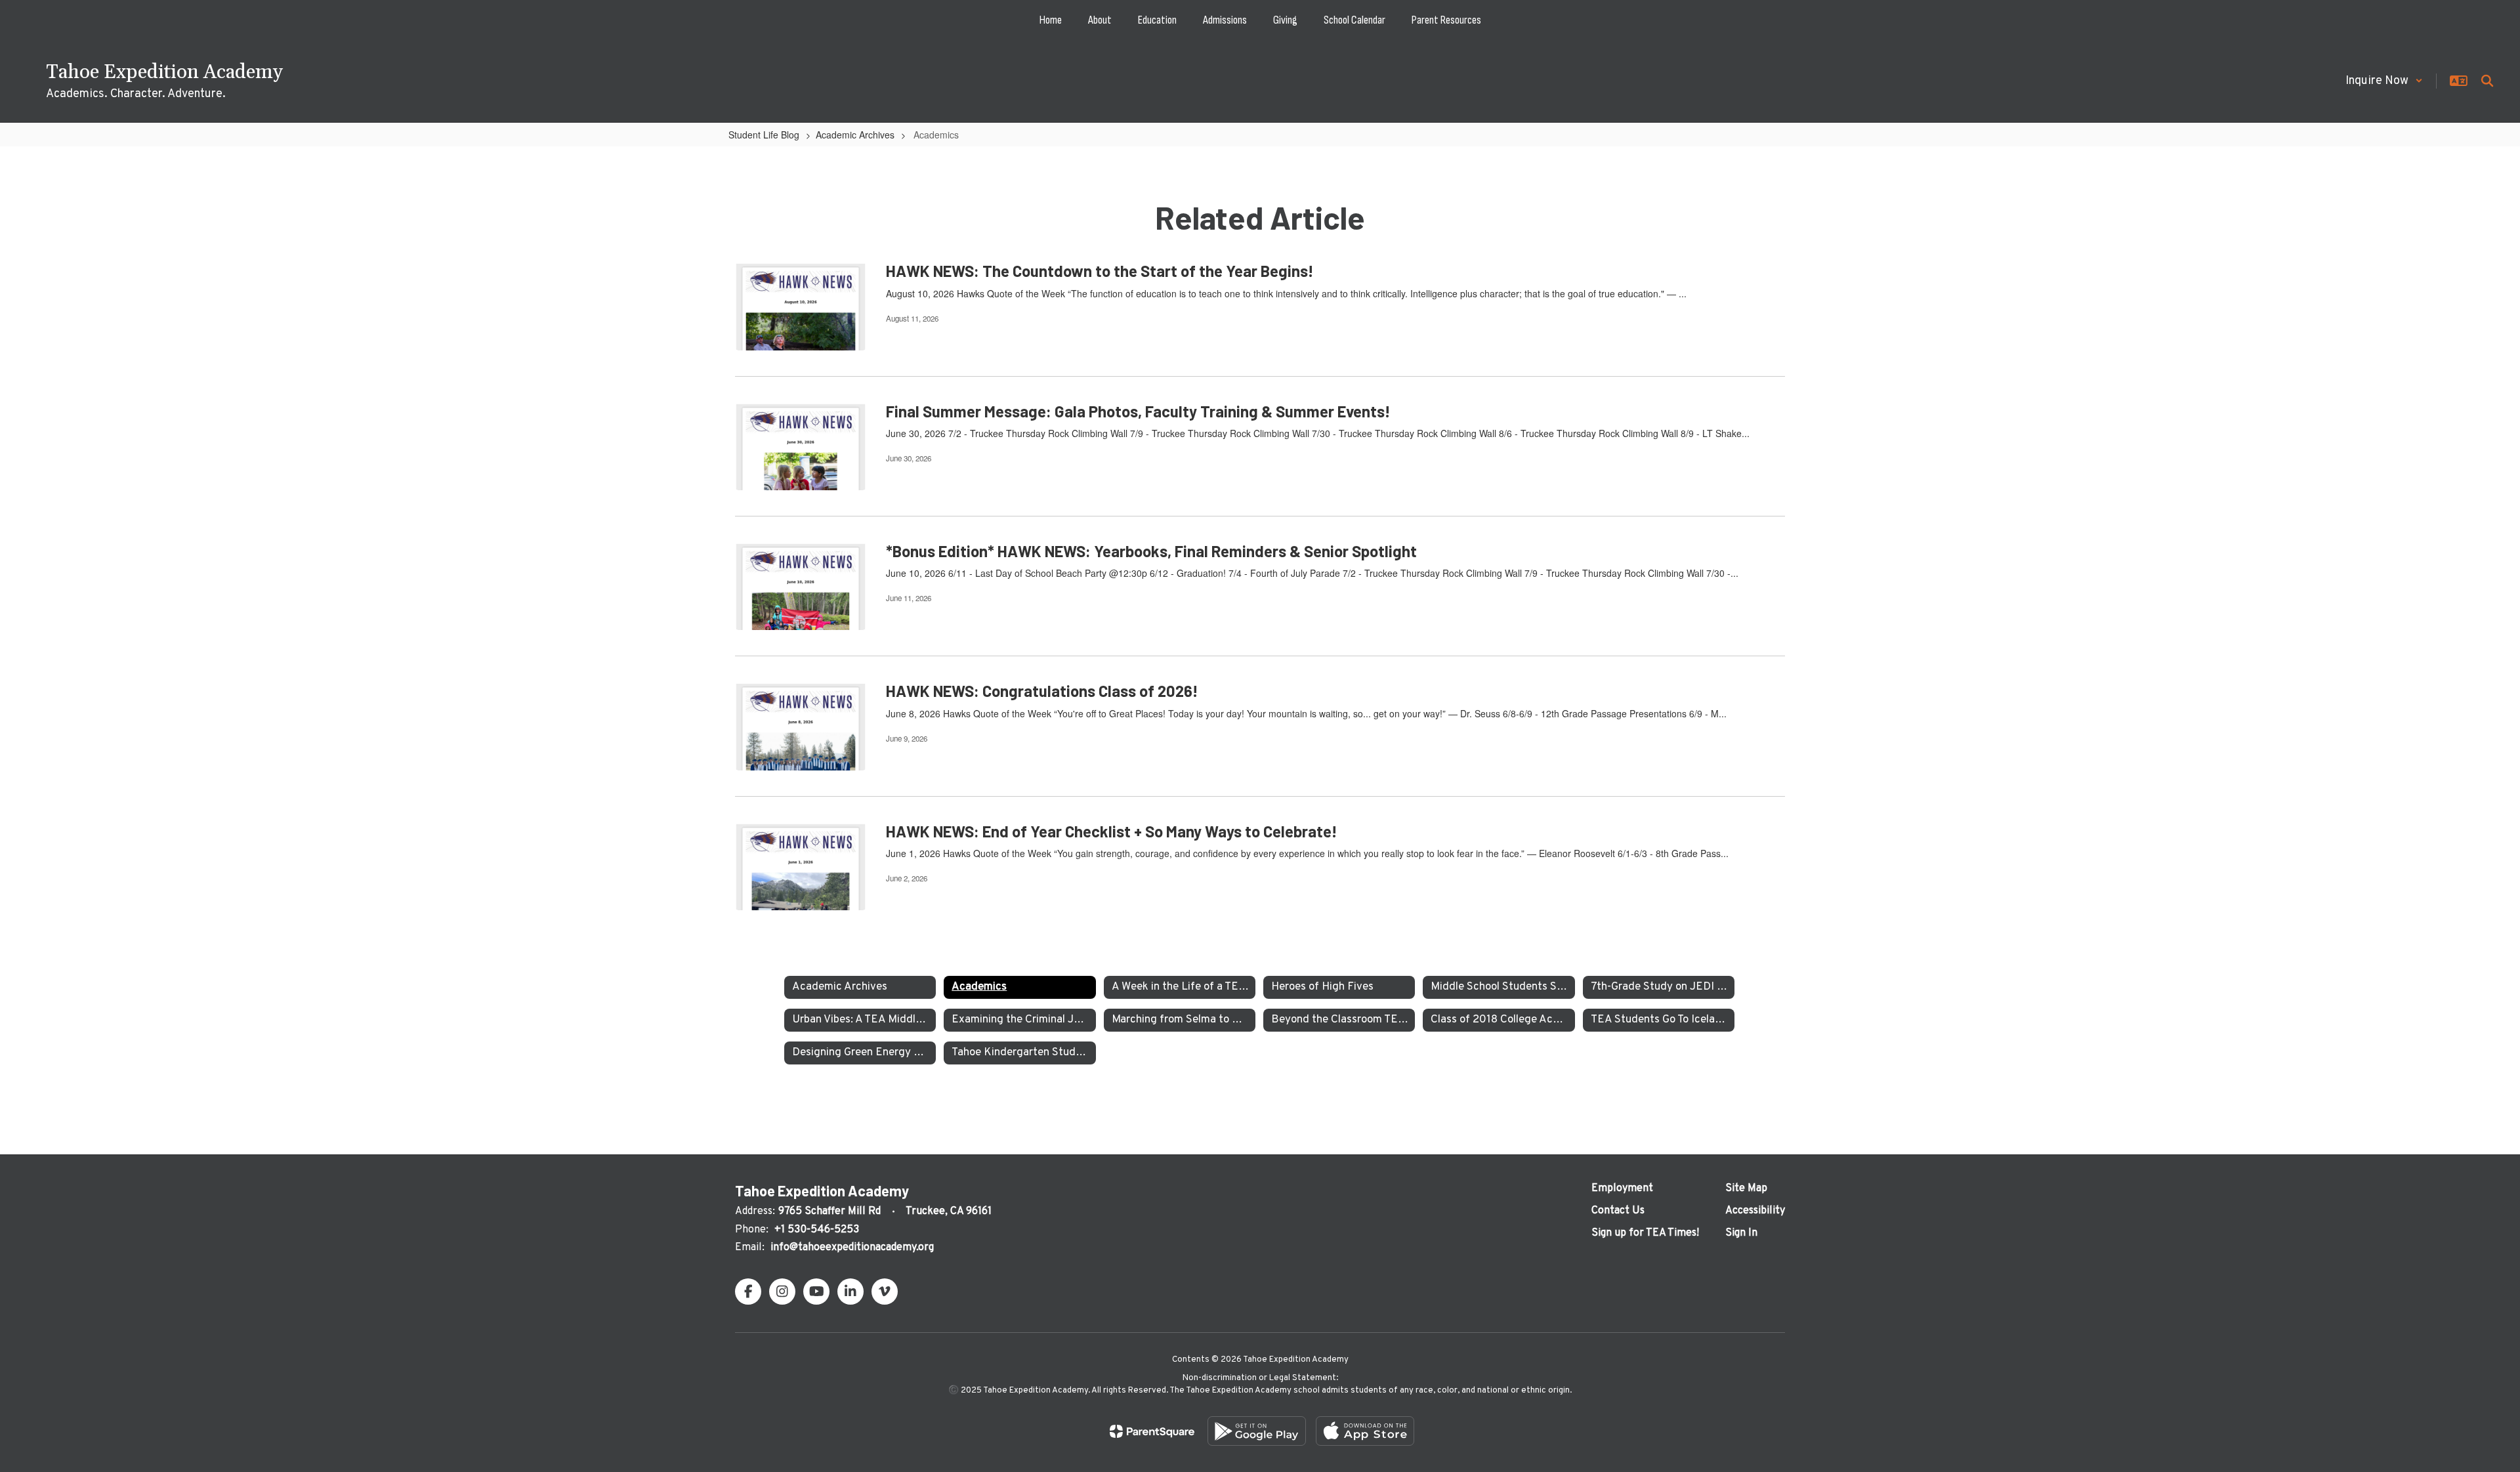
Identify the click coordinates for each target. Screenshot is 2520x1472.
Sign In (1741, 1233)
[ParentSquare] (1152, 1431)
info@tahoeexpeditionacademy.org (852, 1248)
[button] (2384, 81)
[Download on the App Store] (1365, 1431)
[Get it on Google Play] (1257, 1431)
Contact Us (1618, 1211)
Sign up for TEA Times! (1645, 1233)
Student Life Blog (764, 135)
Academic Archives (855, 135)
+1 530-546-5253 (817, 1230)
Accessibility (1755, 1211)
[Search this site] (2487, 81)
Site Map (1746, 1188)
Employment (1622, 1188)
